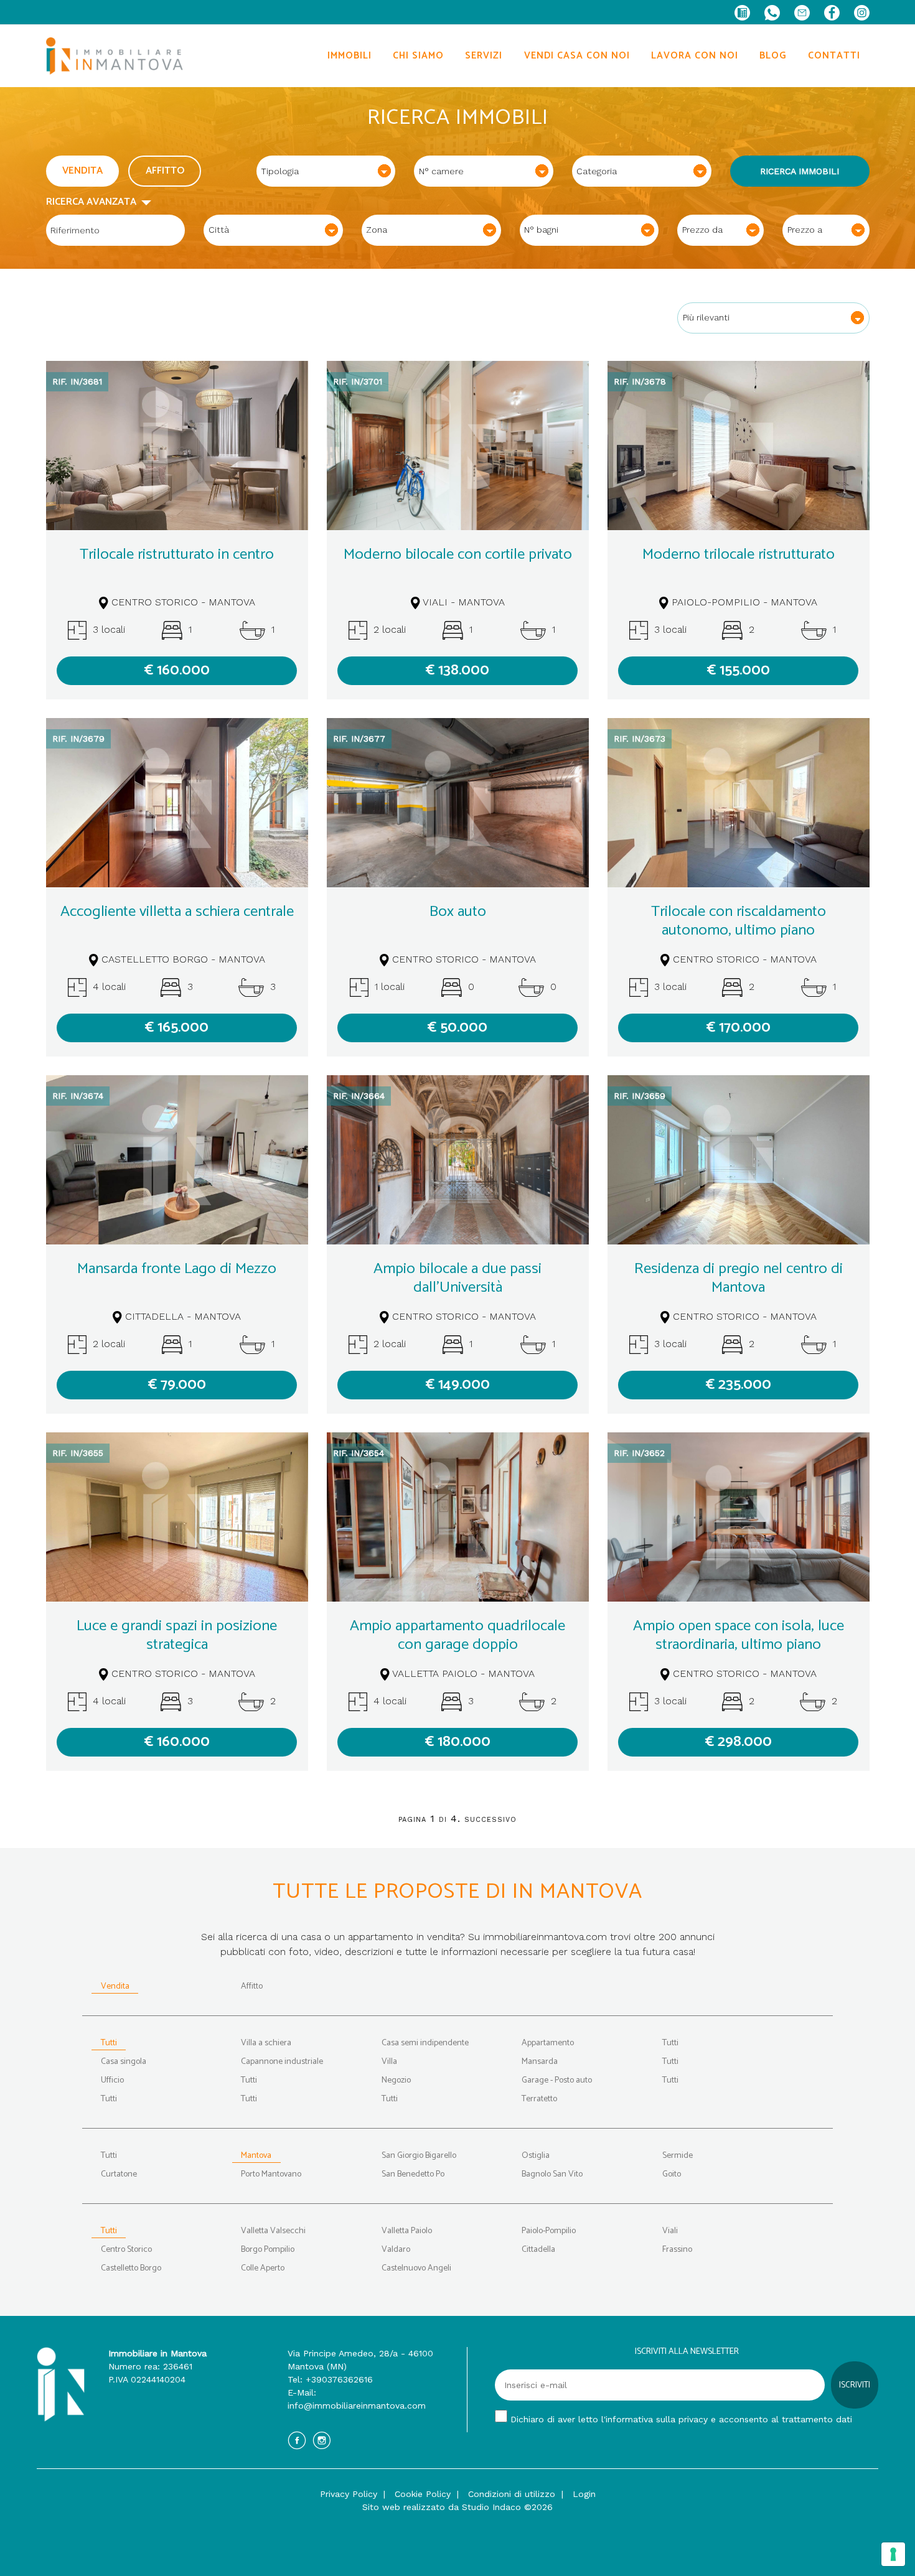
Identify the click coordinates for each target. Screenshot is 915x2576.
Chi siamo (418, 56)
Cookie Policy (423, 2494)
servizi (484, 56)
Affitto (165, 171)
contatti (834, 56)
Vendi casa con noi (577, 56)
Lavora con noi (695, 56)
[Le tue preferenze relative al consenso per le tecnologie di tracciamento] (893, 2554)
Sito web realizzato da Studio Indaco (442, 2507)
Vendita (82, 171)
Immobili (350, 56)
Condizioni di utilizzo (512, 2494)
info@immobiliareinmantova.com (357, 2406)
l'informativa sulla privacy (655, 2419)
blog (773, 56)
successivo (490, 1818)
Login (584, 2494)
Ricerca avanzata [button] (94, 202)
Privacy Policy (349, 2494)
